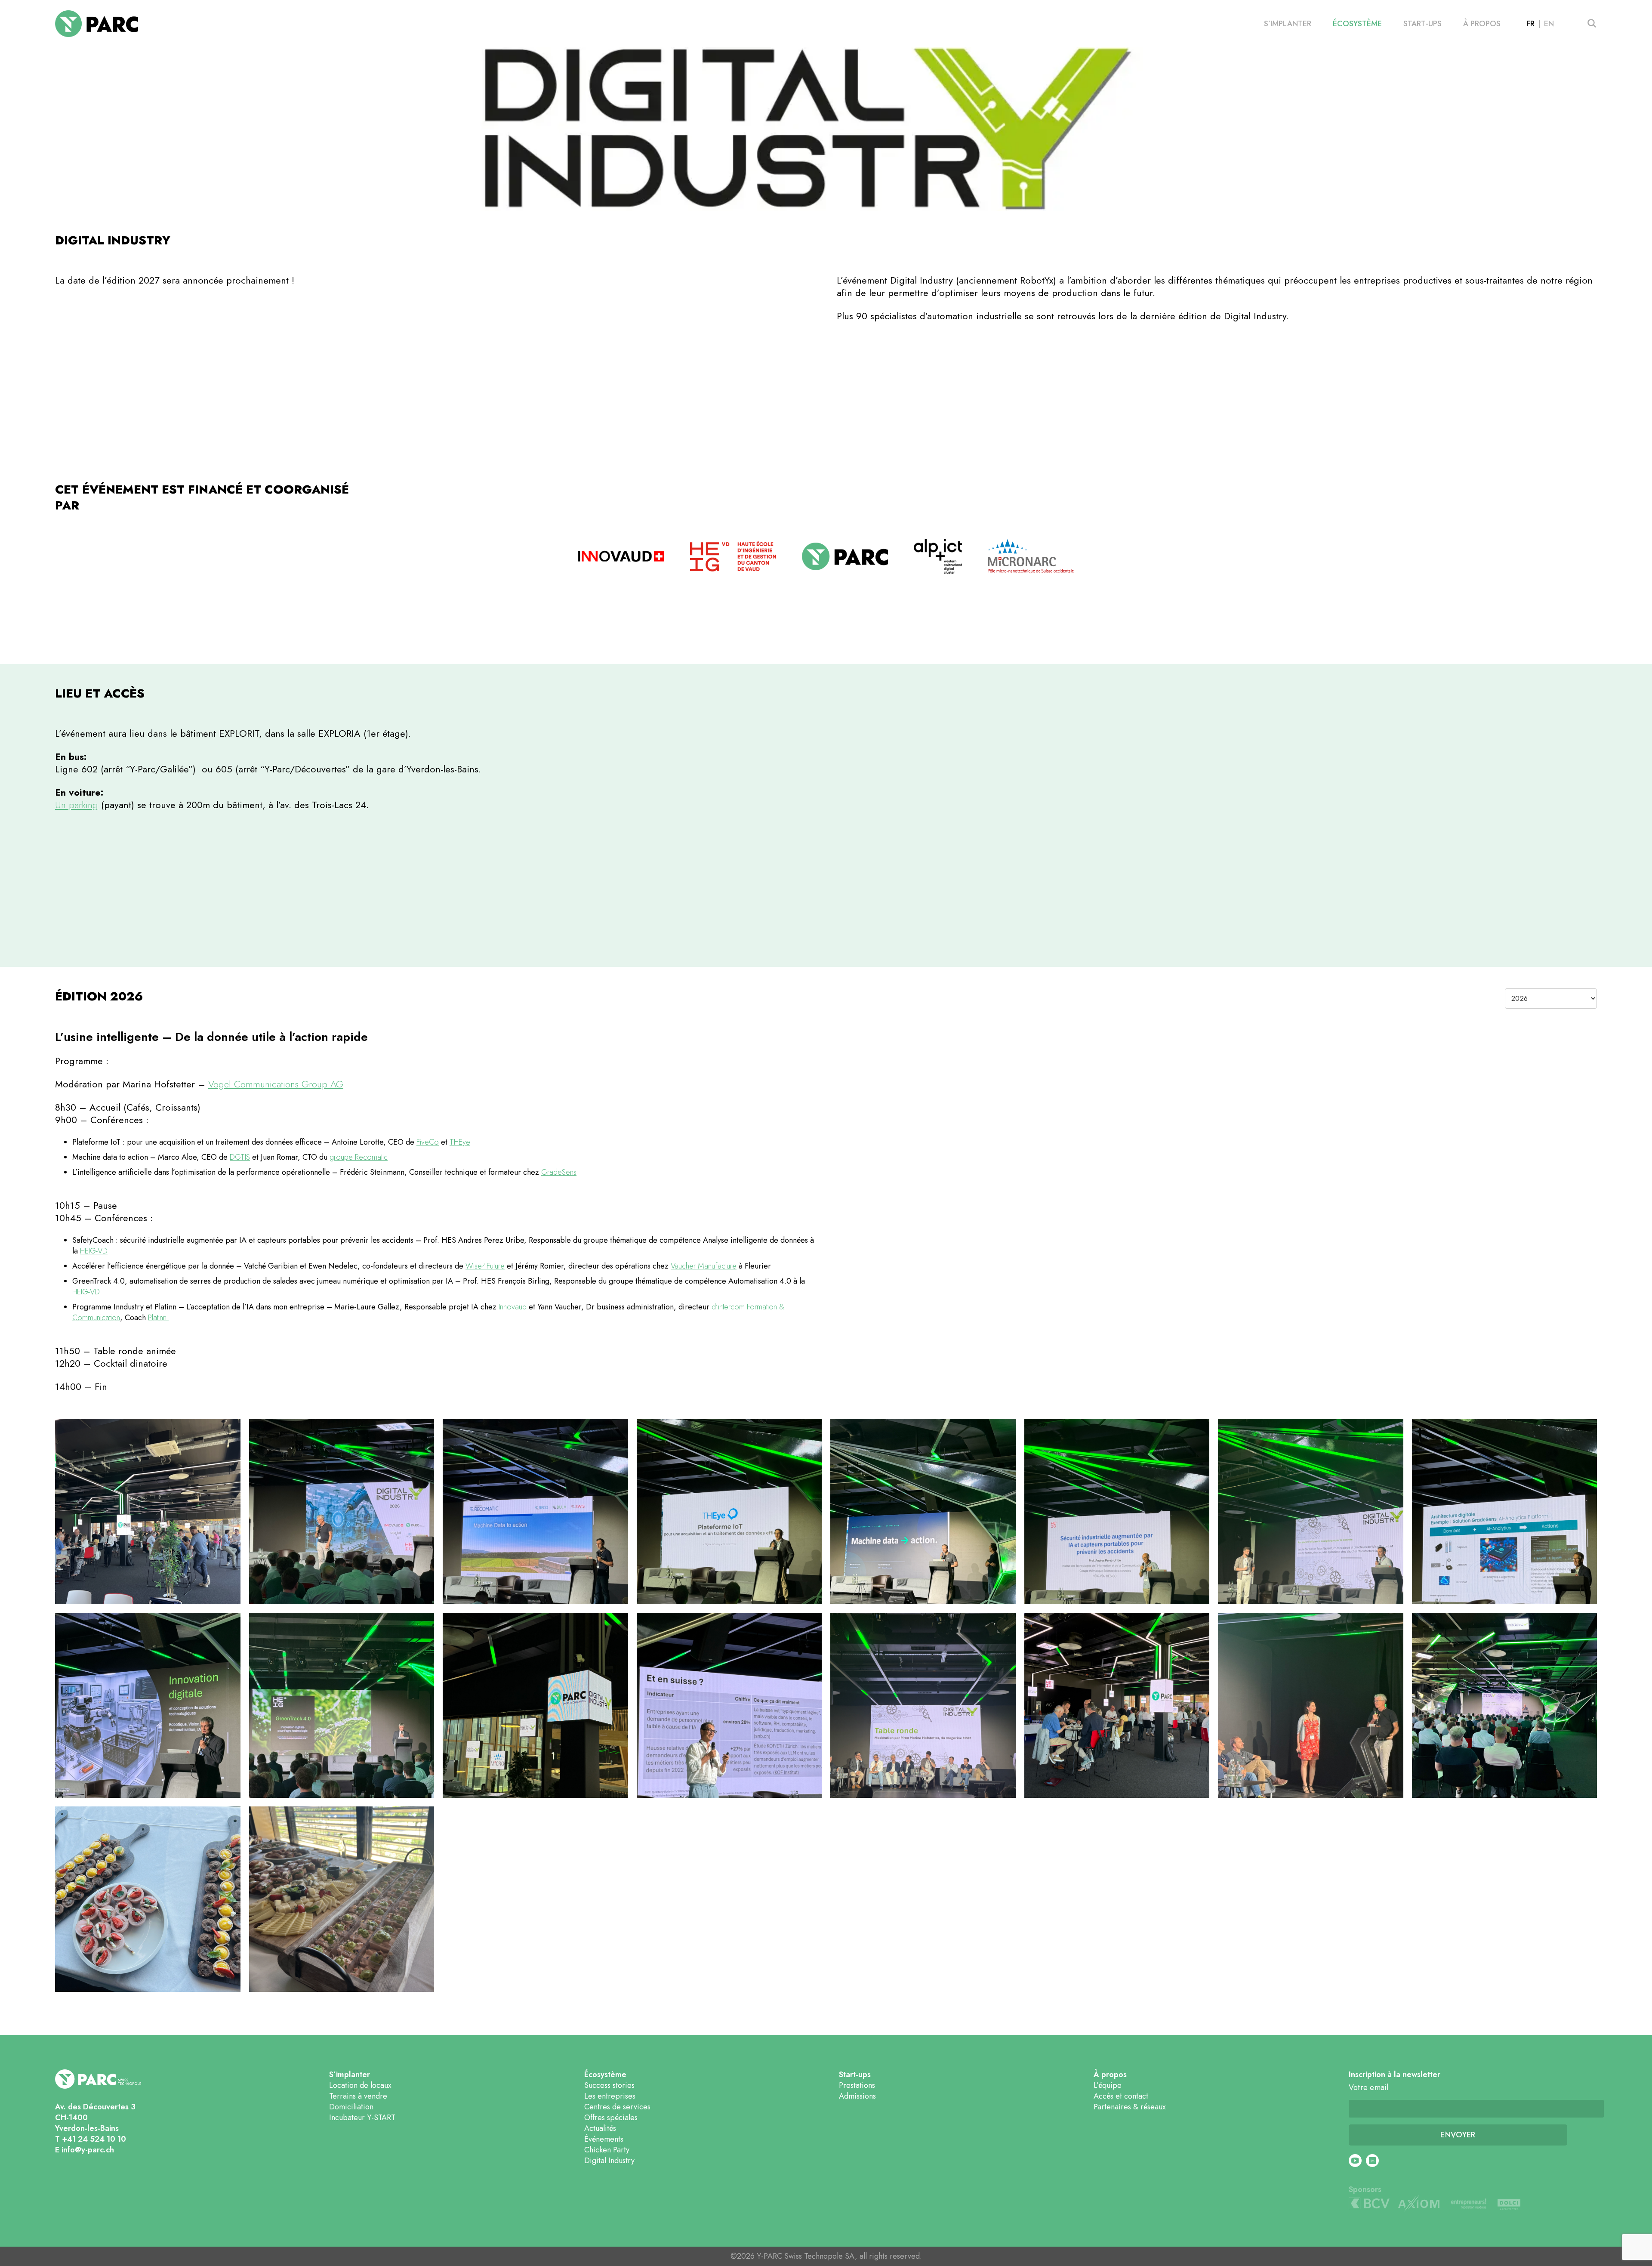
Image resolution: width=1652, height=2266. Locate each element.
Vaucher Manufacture (704, 1266)
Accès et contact (1121, 2096)
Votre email (1369, 2088)
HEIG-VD (94, 1251)
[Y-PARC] (97, 24)
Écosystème (1357, 24)
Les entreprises (610, 2096)
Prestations (857, 2085)
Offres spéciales (611, 2118)
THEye (460, 1142)
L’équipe (1108, 2085)
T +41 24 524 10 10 (91, 2139)
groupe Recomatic (359, 1157)
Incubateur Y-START (362, 2118)
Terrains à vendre (358, 2096)
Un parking (77, 805)
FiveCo (428, 1142)
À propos (1482, 24)
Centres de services (617, 2107)
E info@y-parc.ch (85, 2150)
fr (1530, 24)
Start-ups (1422, 24)
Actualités (600, 2128)
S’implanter (1288, 24)
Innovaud (513, 1307)
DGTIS (240, 1157)
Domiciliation (351, 2107)
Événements (604, 2139)
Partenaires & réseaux (1130, 2107)
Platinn (158, 1318)
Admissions (857, 2096)
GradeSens (559, 1172)
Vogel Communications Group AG (276, 1084)
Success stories (609, 2085)
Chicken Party (607, 2150)
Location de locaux (360, 2085)
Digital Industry (609, 2161)
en (1549, 24)
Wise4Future (485, 1266)
